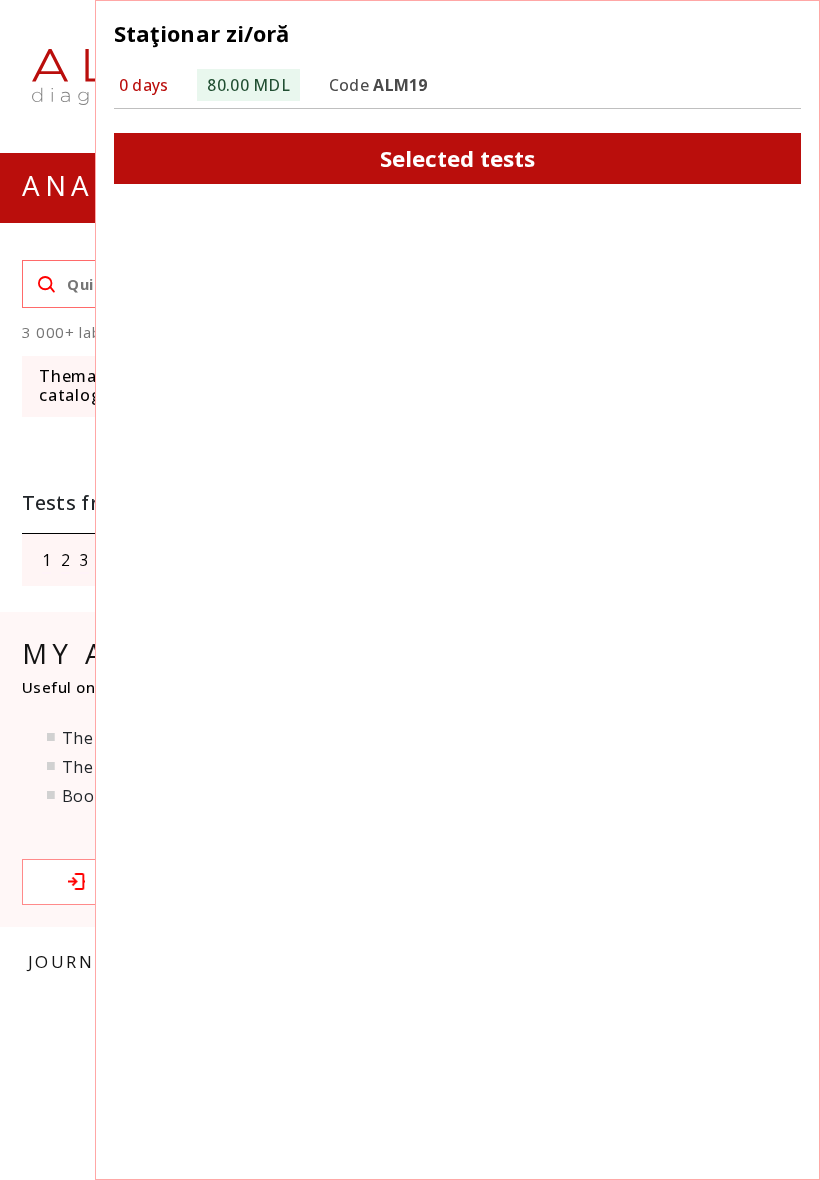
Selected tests (457, 158)
